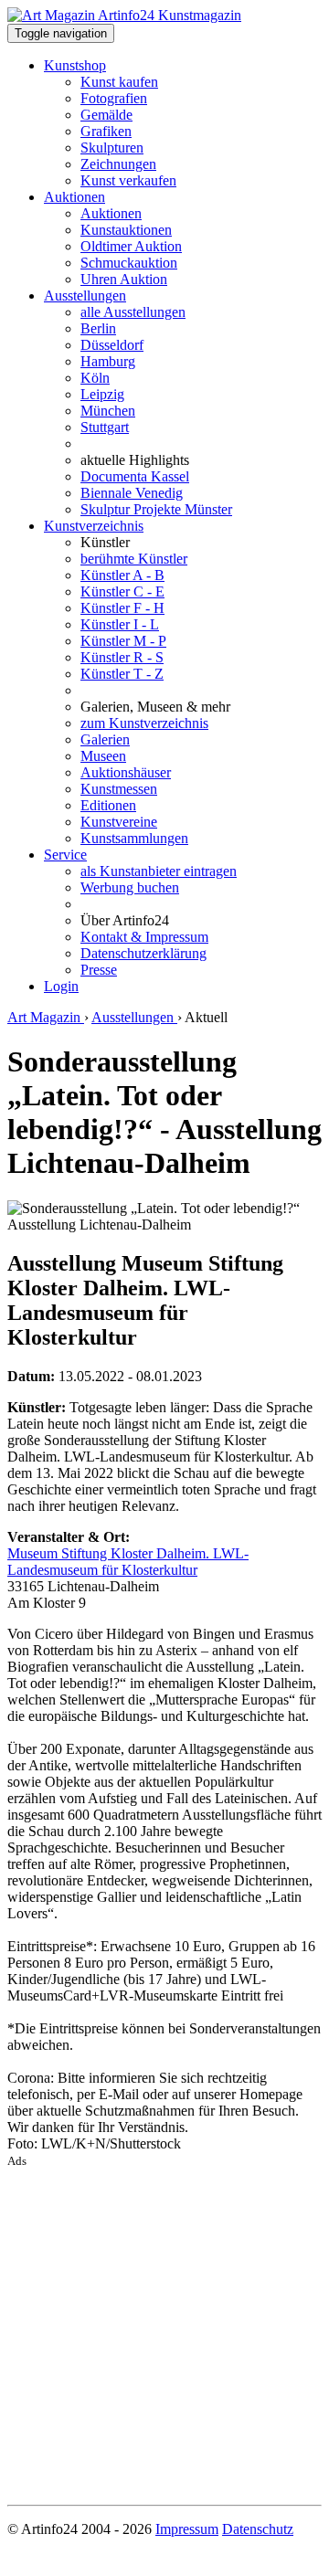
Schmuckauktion (129, 263)
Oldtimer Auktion (131, 246)
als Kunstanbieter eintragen (159, 871)
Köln (95, 378)
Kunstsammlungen (134, 838)
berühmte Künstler (134, 559)
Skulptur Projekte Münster (156, 509)
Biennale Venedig (132, 493)
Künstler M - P (123, 641)
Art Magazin (46, 1017)
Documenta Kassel (135, 476)
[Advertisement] (164, 2333)
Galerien (105, 739)
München (108, 411)
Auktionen (74, 197)
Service (65, 855)
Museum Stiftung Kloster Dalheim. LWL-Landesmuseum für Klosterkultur (128, 1562)
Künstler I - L (120, 624)
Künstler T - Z (122, 674)
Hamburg (108, 361)
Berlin (98, 328)
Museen (103, 756)
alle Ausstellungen (133, 312)
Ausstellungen (85, 296)
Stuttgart (105, 427)
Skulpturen (112, 148)
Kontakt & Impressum (144, 937)
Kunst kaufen (119, 82)
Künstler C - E (122, 591)
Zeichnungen (118, 164)
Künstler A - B (122, 575)
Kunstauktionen (126, 230)
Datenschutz (258, 2529)
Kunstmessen (119, 789)
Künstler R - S (122, 657)
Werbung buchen (130, 887)
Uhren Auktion (124, 279)
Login (61, 986)
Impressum (187, 2529)
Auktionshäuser (126, 772)
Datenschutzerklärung (143, 953)
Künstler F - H (122, 608)
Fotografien (114, 98)
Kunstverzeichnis (94, 526)
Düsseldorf (112, 345)
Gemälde (106, 115)
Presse (99, 970)
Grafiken (106, 131)
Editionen (108, 805)
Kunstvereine (119, 822)
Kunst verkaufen (128, 180)
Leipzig (102, 394)
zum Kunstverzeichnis (144, 723)
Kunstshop (75, 65)
